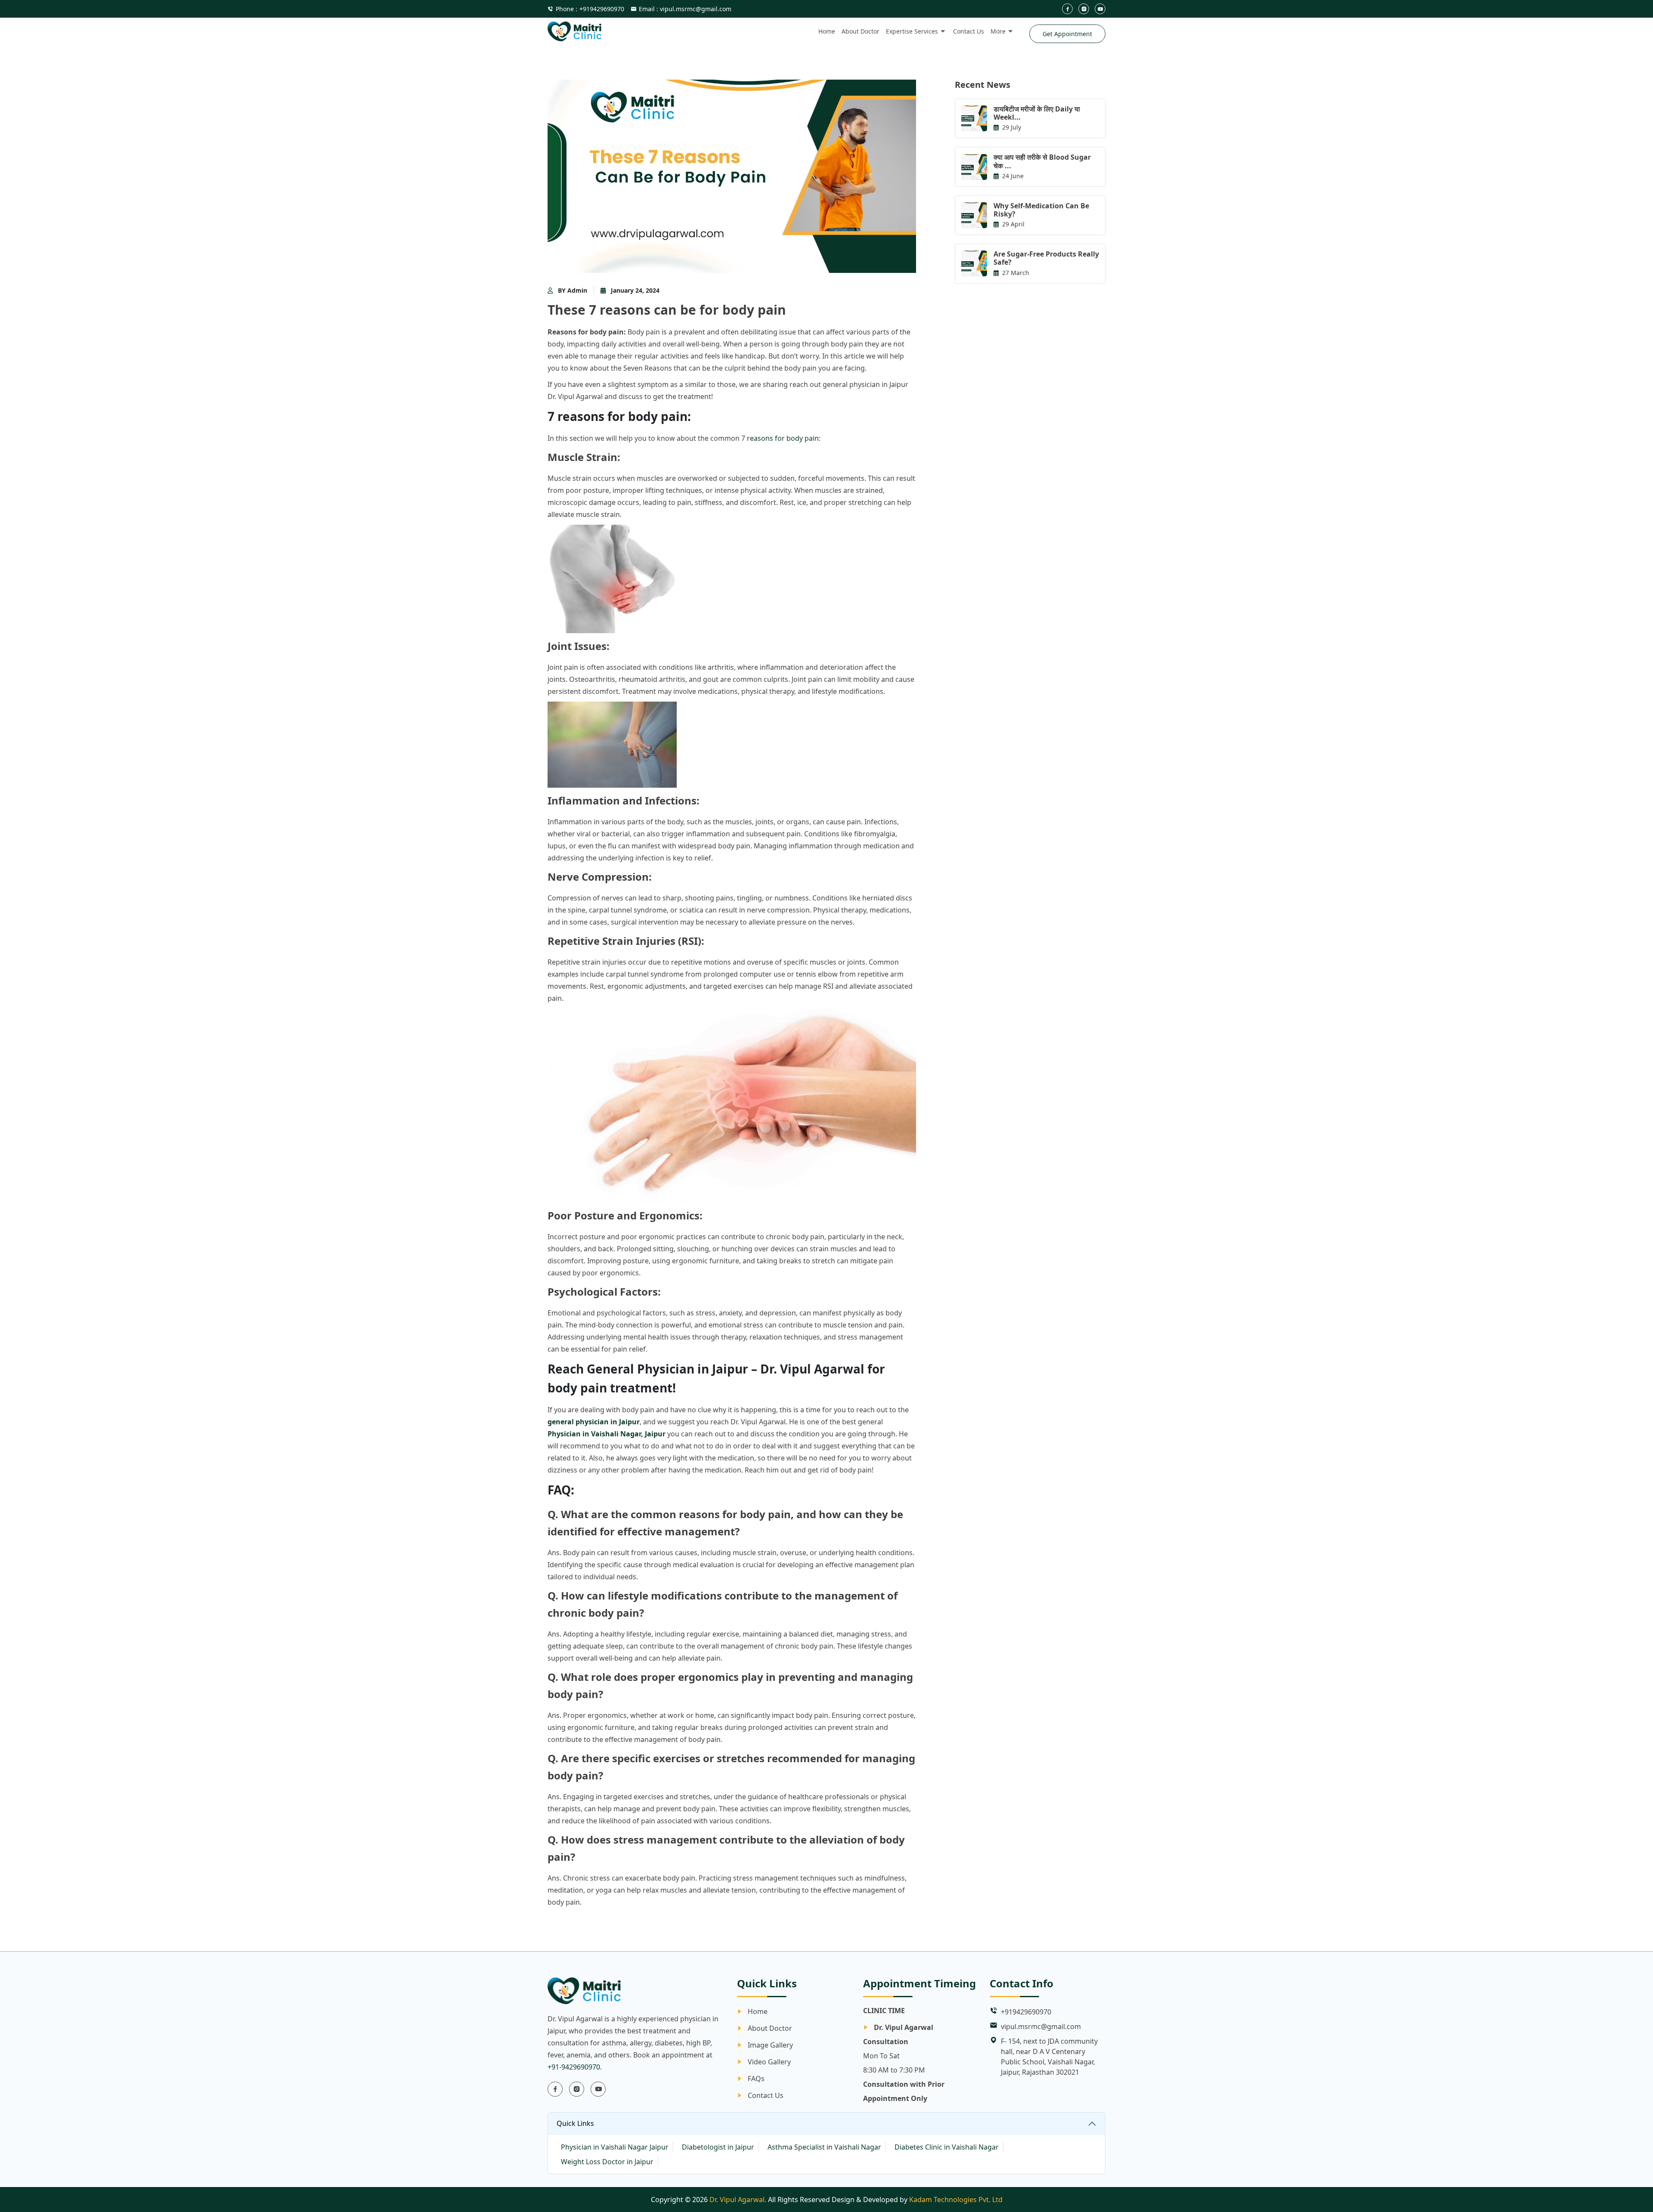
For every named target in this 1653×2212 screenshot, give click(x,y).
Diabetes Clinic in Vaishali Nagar (947, 2147)
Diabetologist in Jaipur (718, 2147)
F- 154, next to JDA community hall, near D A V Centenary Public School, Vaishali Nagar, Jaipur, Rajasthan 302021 (1049, 2057)
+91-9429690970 (574, 2067)
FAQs (756, 2079)
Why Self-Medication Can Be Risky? (1041, 210)
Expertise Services (912, 31)
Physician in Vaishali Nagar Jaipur (615, 2147)
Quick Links (575, 2123)
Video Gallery (769, 2062)
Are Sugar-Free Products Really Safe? (1046, 258)
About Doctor (861, 31)
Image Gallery (770, 2045)
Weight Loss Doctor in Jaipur (607, 2162)
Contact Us (969, 31)
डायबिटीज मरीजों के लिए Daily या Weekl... (1037, 113)
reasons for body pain (783, 438)
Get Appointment (1067, 34)
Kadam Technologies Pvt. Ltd (956, 2200)
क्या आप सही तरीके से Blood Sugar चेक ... (1042, 161)
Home (827, 31)
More (998, 31)
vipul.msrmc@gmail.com (1041, 2026)
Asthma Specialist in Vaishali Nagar (824, 2147)
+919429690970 (590, 9)
